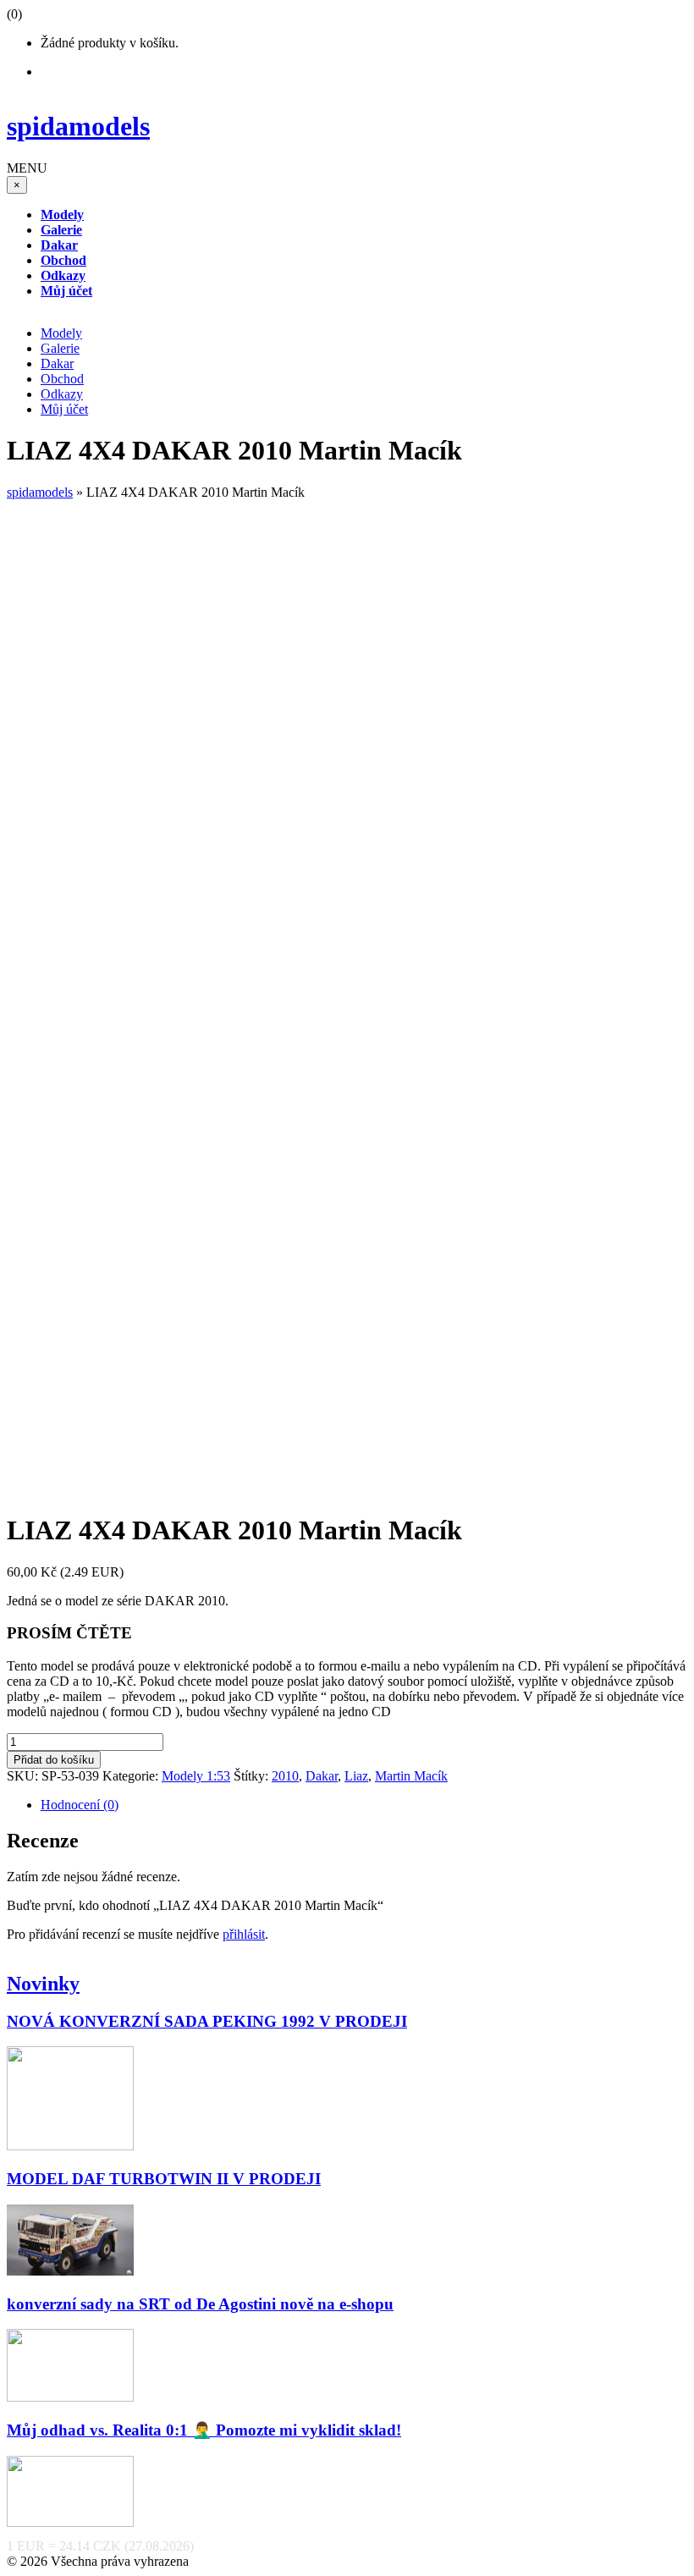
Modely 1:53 (196, 1776)
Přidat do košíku (54, 1760)
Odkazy (62, 394)
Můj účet (64, 409)
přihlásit (244, 1934)
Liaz (356, 1776)
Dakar (57, 363)
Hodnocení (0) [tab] (80, 1805)
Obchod (62, 379)
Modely (61, 333)
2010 (285, 1776)
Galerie (60, 348)
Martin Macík (411, 1776)
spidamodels (40, 492)
